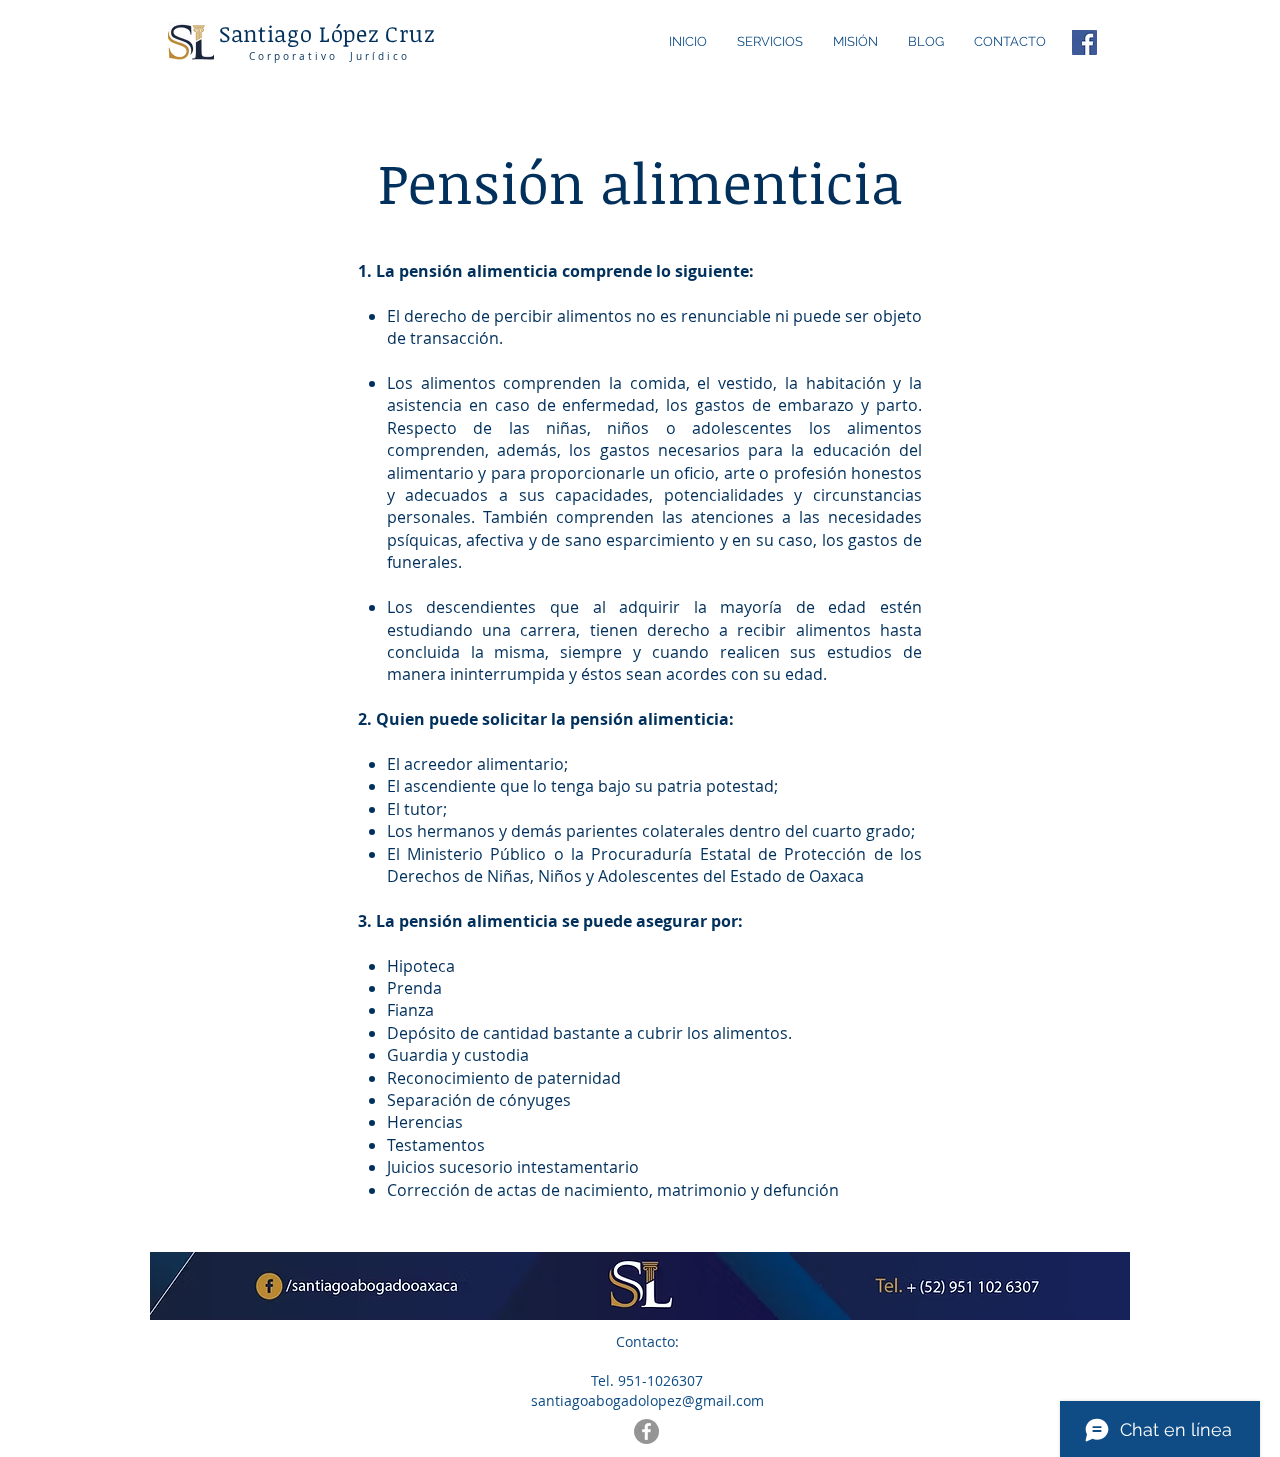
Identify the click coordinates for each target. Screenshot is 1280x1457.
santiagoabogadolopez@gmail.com (647, 1400)
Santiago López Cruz (327, 33)
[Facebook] (1084, 42)
